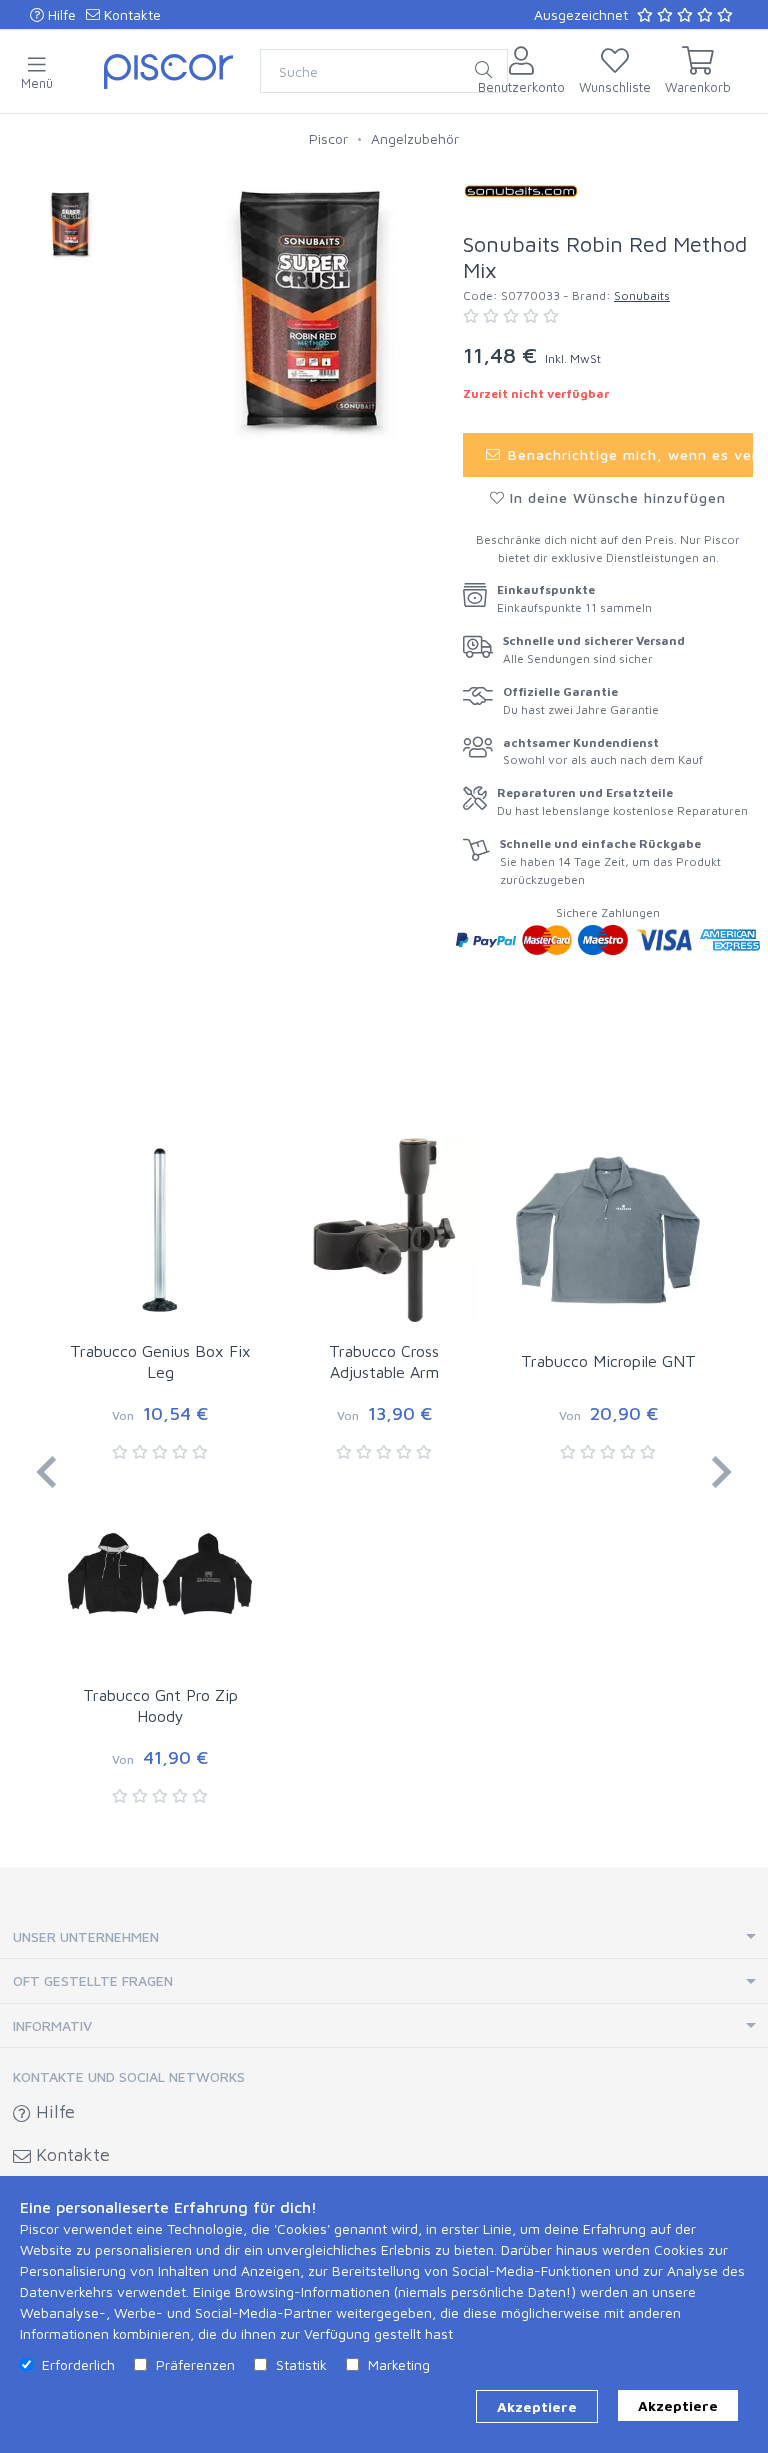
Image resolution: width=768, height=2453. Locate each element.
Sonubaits (642, 295)
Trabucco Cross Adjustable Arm (384, 1361)
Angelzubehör (415, 138)
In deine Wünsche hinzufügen (615, 497)
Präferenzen (195, 2364)
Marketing (399, 2364)
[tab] (384, 1937)
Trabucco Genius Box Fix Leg (160, 1361)
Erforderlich (78, 2364)
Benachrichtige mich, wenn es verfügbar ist (628, 454)
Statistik (301, 2364)
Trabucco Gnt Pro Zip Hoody (160, 1705)
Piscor (328, 138)
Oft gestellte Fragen (93, 1980)
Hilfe (60, 14)
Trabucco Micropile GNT (608, 1361)
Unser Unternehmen (86, 1936)
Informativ (52, 2025)
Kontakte (130, 14)
